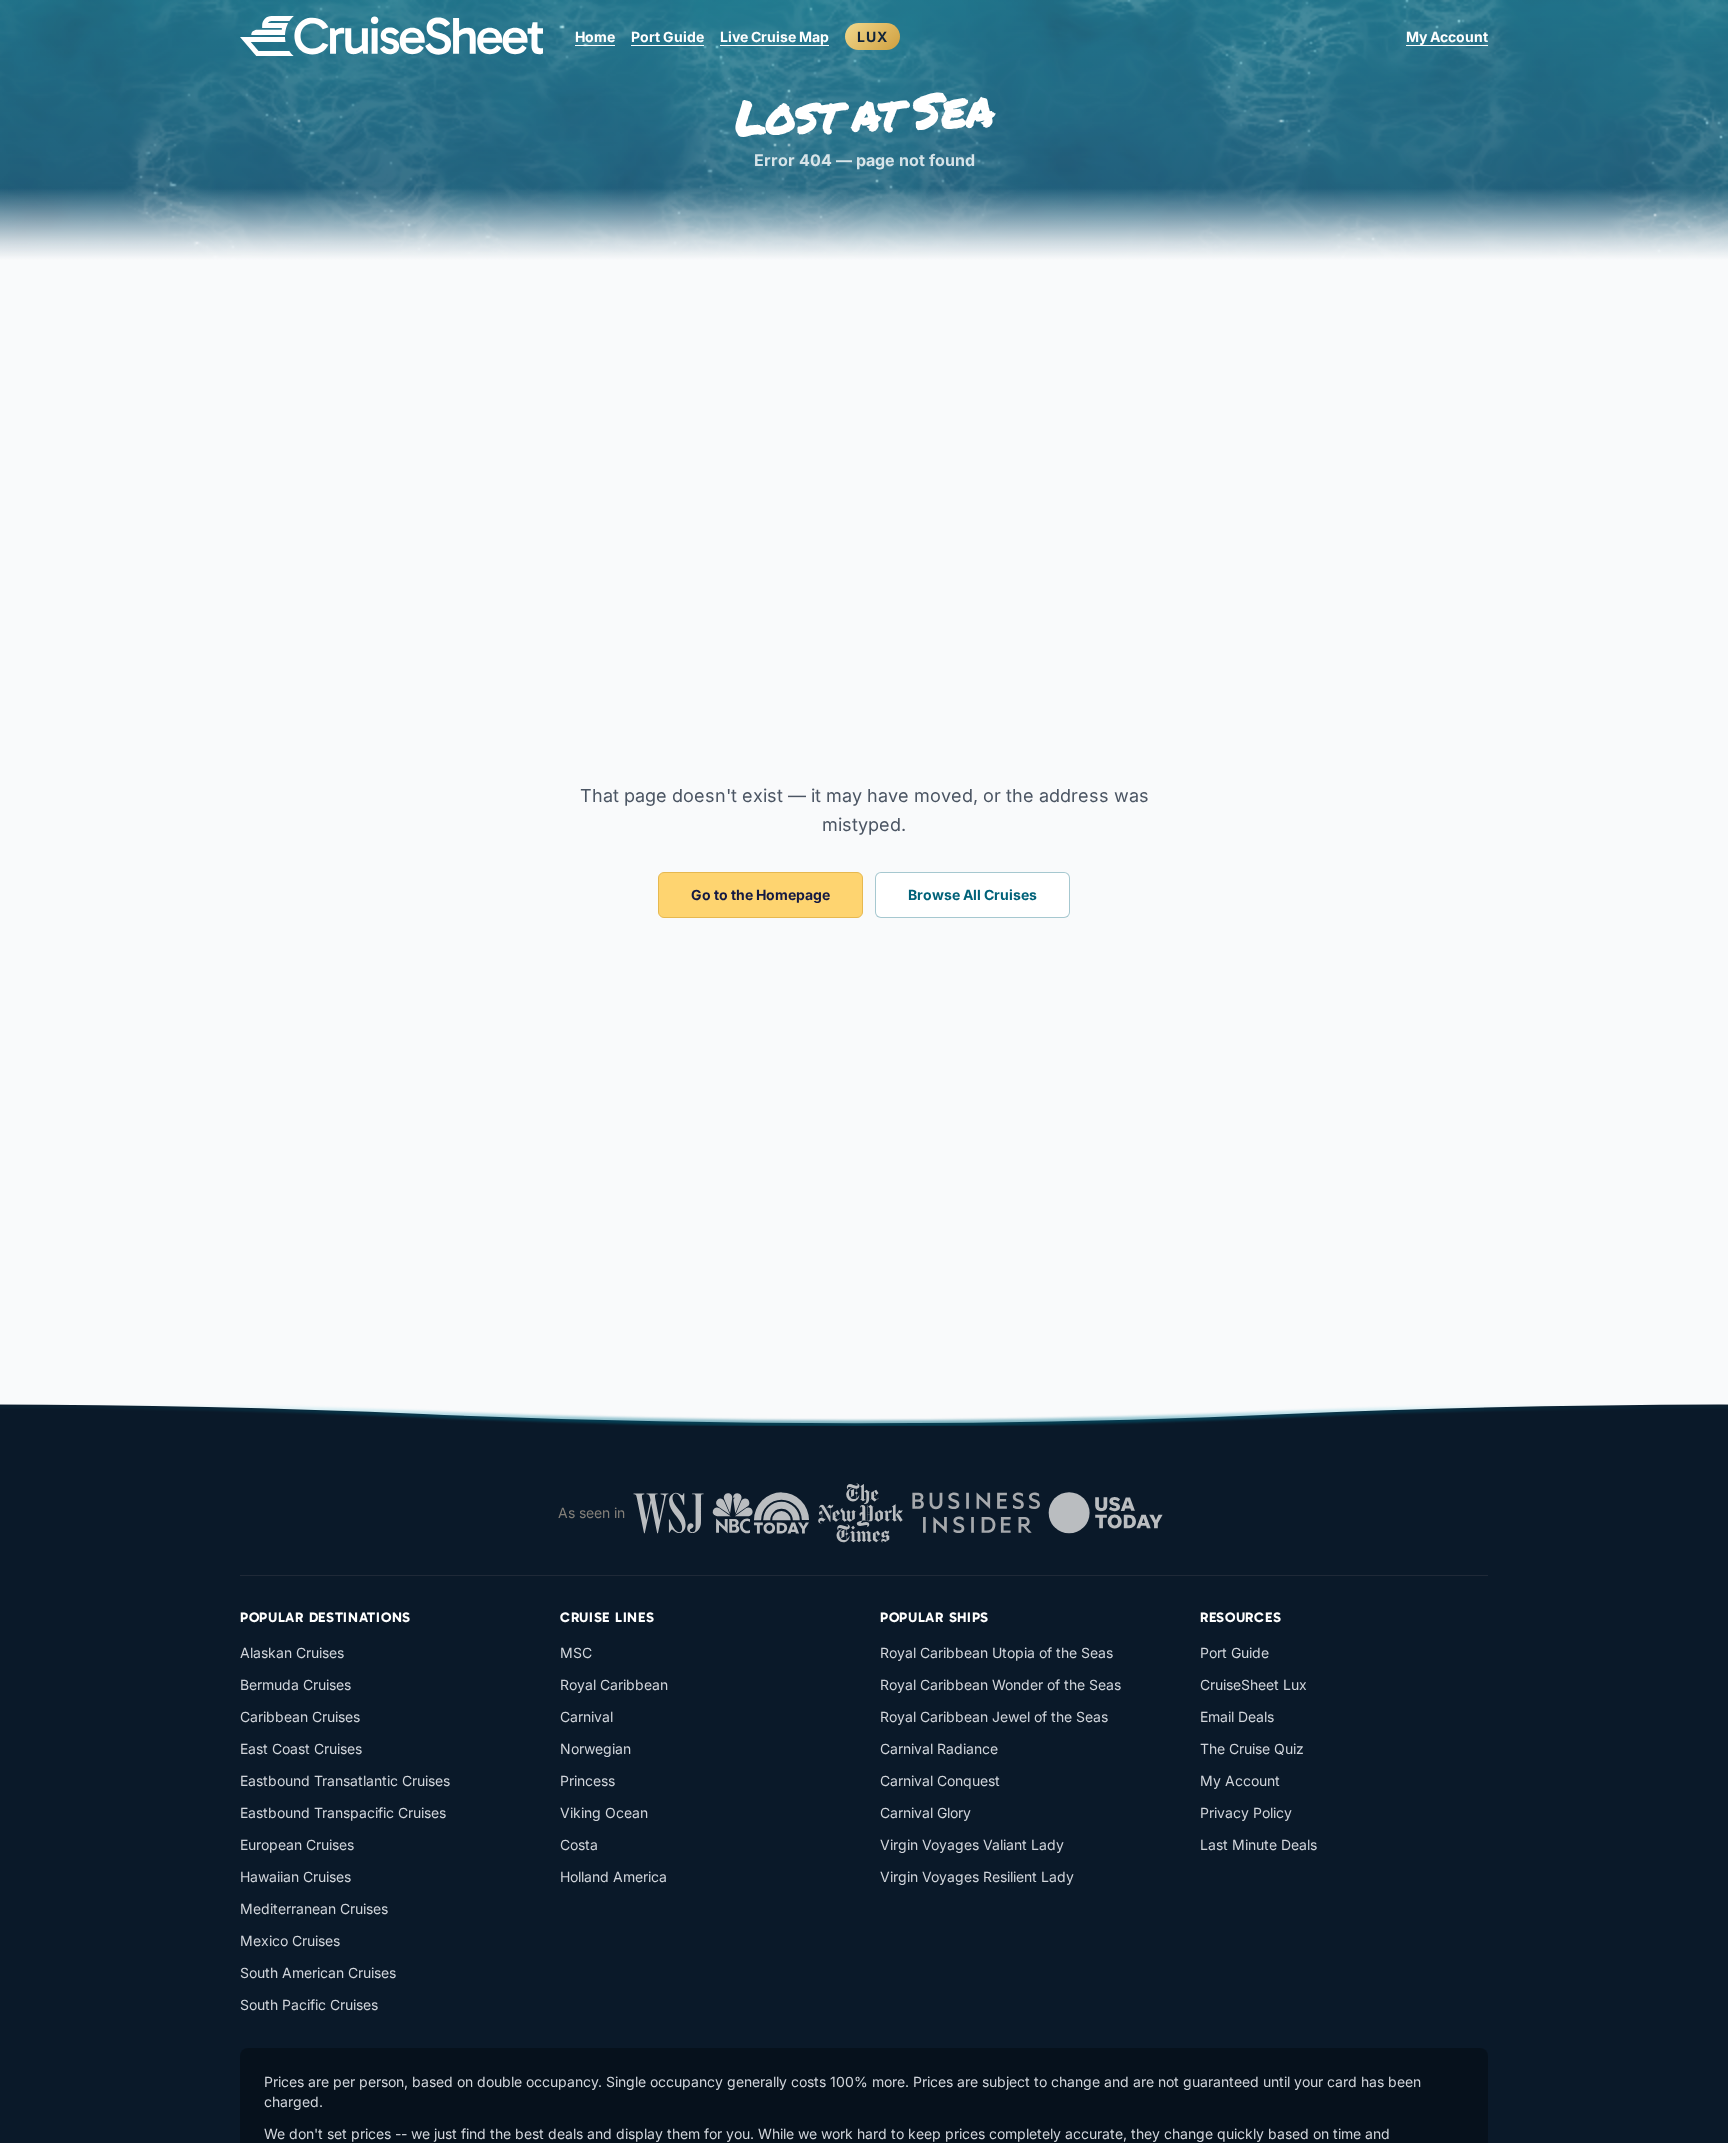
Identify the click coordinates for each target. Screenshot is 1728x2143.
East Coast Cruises (301, 1748)
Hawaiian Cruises (295, 1876)
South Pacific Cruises (309, 2004)
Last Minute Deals (1258, 1844)
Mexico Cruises (290, 1940)
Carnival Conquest (940, 1780)
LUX (872, 36)
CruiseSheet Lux (1253, 1684)
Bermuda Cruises (295, 1684)
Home (595, 36)
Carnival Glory (925, 1812)
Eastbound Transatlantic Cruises (345, 1780)
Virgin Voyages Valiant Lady (972, 1844)
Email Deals (1237, 1716)
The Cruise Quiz (1252, 1748)
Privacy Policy (1246, 1812)
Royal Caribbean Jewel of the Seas (994, 1716)
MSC (576, 1652)
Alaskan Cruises (292, 1652)
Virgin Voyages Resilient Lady (977, 1876)
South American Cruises (318, 1972)
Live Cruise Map (774, 36)
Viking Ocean (604, 1812)
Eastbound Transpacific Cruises (343, 1812)
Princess (587, 1780)
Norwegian (595, 1748)
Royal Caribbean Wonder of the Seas (1000, 1684)
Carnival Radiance (939, 1748)
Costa (579, 1844)
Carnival (586, 1716)
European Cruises (297, 1844)
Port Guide (667, 36)
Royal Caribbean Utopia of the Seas (996, 1652)
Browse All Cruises (972, 894)
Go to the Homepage (760, 894)
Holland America (613, 1876)
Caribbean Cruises (300, 1716)
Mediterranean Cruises (314, 1908)
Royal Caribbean (614, 1684)
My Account (1447, 36)
